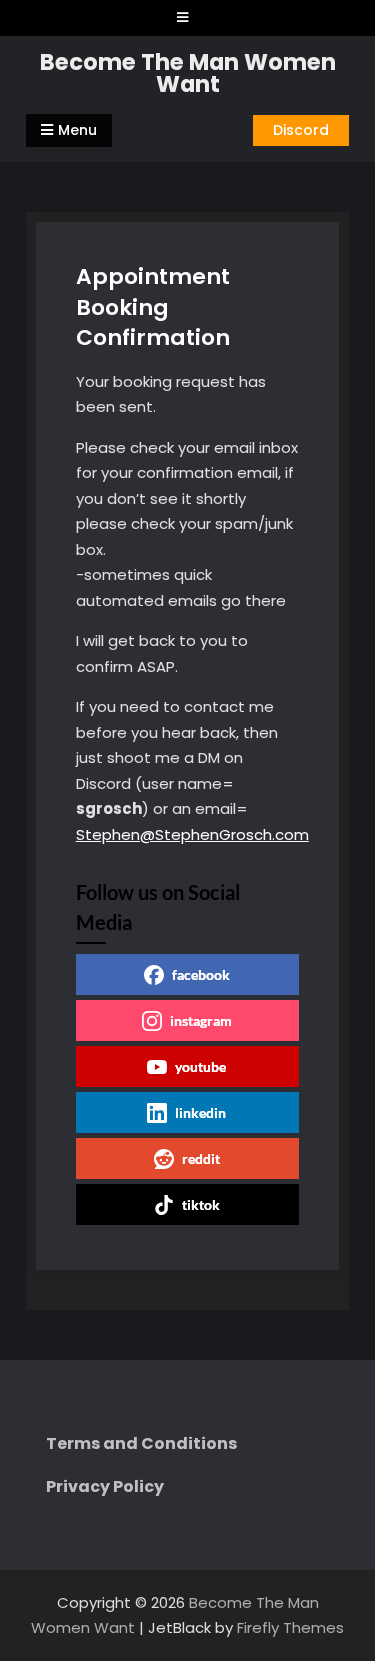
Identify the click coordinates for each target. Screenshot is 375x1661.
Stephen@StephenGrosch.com (192, 834)
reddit (201, 1158)
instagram (201, 1020)
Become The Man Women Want (188, 73)
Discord (301, 130)
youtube (200, 1066)
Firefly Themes (290, 1627)
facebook (201, 974)
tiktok (201, 1204)
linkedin (200, 1112)
